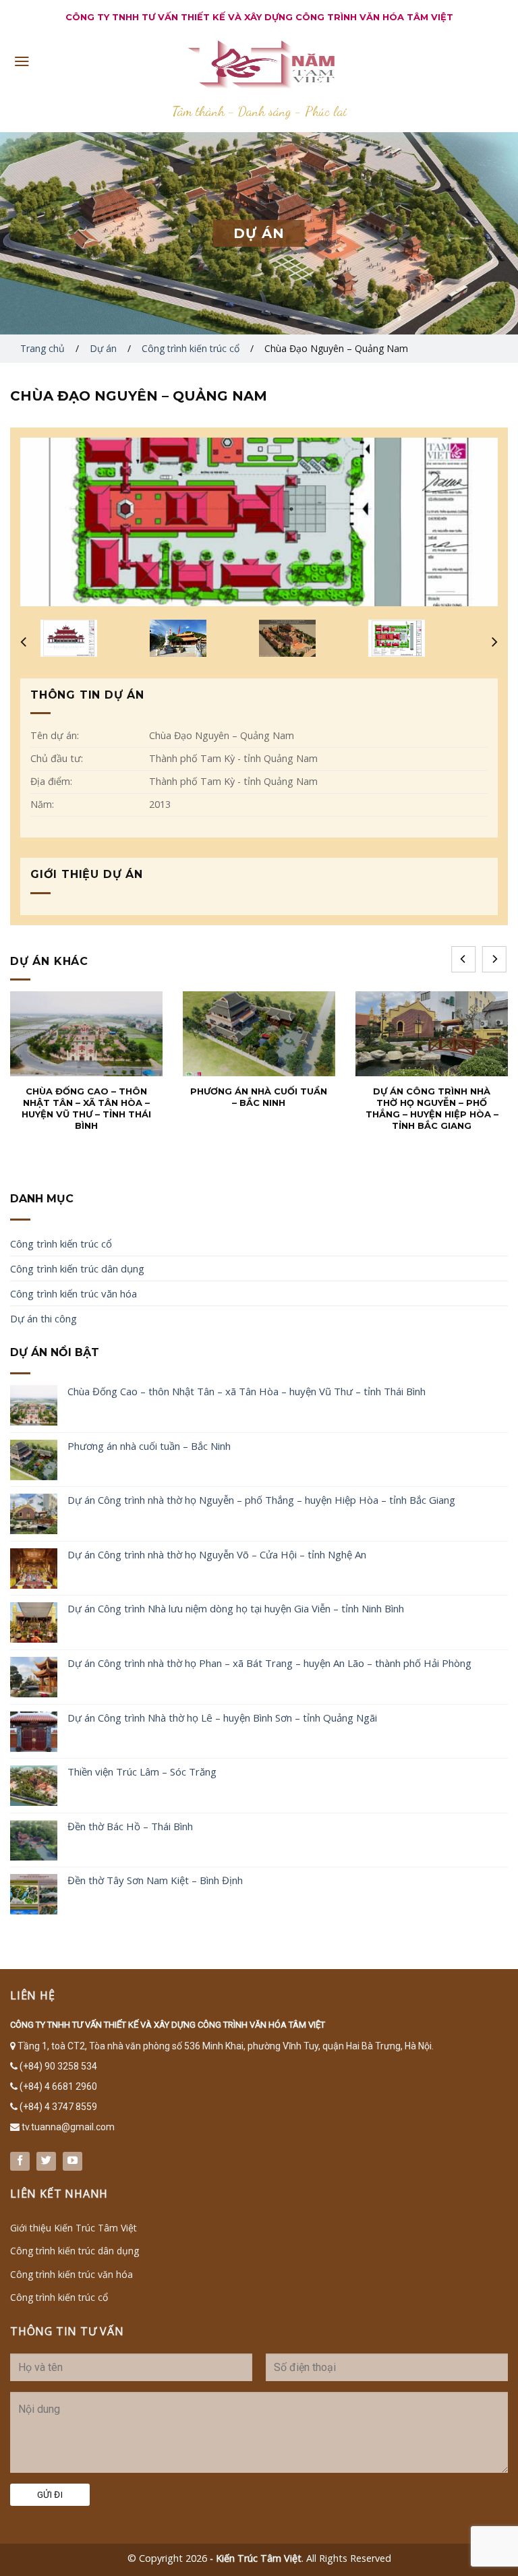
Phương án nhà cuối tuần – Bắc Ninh (149, 1446)
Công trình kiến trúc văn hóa (74, 1293)
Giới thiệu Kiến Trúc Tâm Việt (74, 2228)
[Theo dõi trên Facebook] (20, 2161)
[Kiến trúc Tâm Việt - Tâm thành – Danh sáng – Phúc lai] (259, 64)
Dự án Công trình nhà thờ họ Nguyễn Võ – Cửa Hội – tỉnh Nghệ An (217, 1554)
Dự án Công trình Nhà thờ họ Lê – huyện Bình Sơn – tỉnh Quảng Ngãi (222, 1718)
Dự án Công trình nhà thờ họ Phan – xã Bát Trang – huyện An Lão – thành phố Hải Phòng (269, 1663)
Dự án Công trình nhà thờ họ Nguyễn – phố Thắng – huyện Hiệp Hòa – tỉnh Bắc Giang (261, 1500)
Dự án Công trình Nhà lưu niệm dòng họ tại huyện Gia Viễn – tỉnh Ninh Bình (236, 1608)
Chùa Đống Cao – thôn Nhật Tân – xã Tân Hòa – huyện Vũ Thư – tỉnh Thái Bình (247, 1391)
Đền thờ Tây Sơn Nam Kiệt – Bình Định (155, 1880)
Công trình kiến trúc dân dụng (77, 1268)
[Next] (494, 959)
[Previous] (463, 959)
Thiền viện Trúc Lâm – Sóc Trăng (142, 1772)
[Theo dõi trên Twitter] (46, 2161)
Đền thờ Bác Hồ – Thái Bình (130, 1826)
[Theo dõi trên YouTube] (73, 2161)
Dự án (103, 348)
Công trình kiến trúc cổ (191, 348)
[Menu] (22, 61)
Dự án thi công (44, 1318)
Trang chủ (42, 348)
